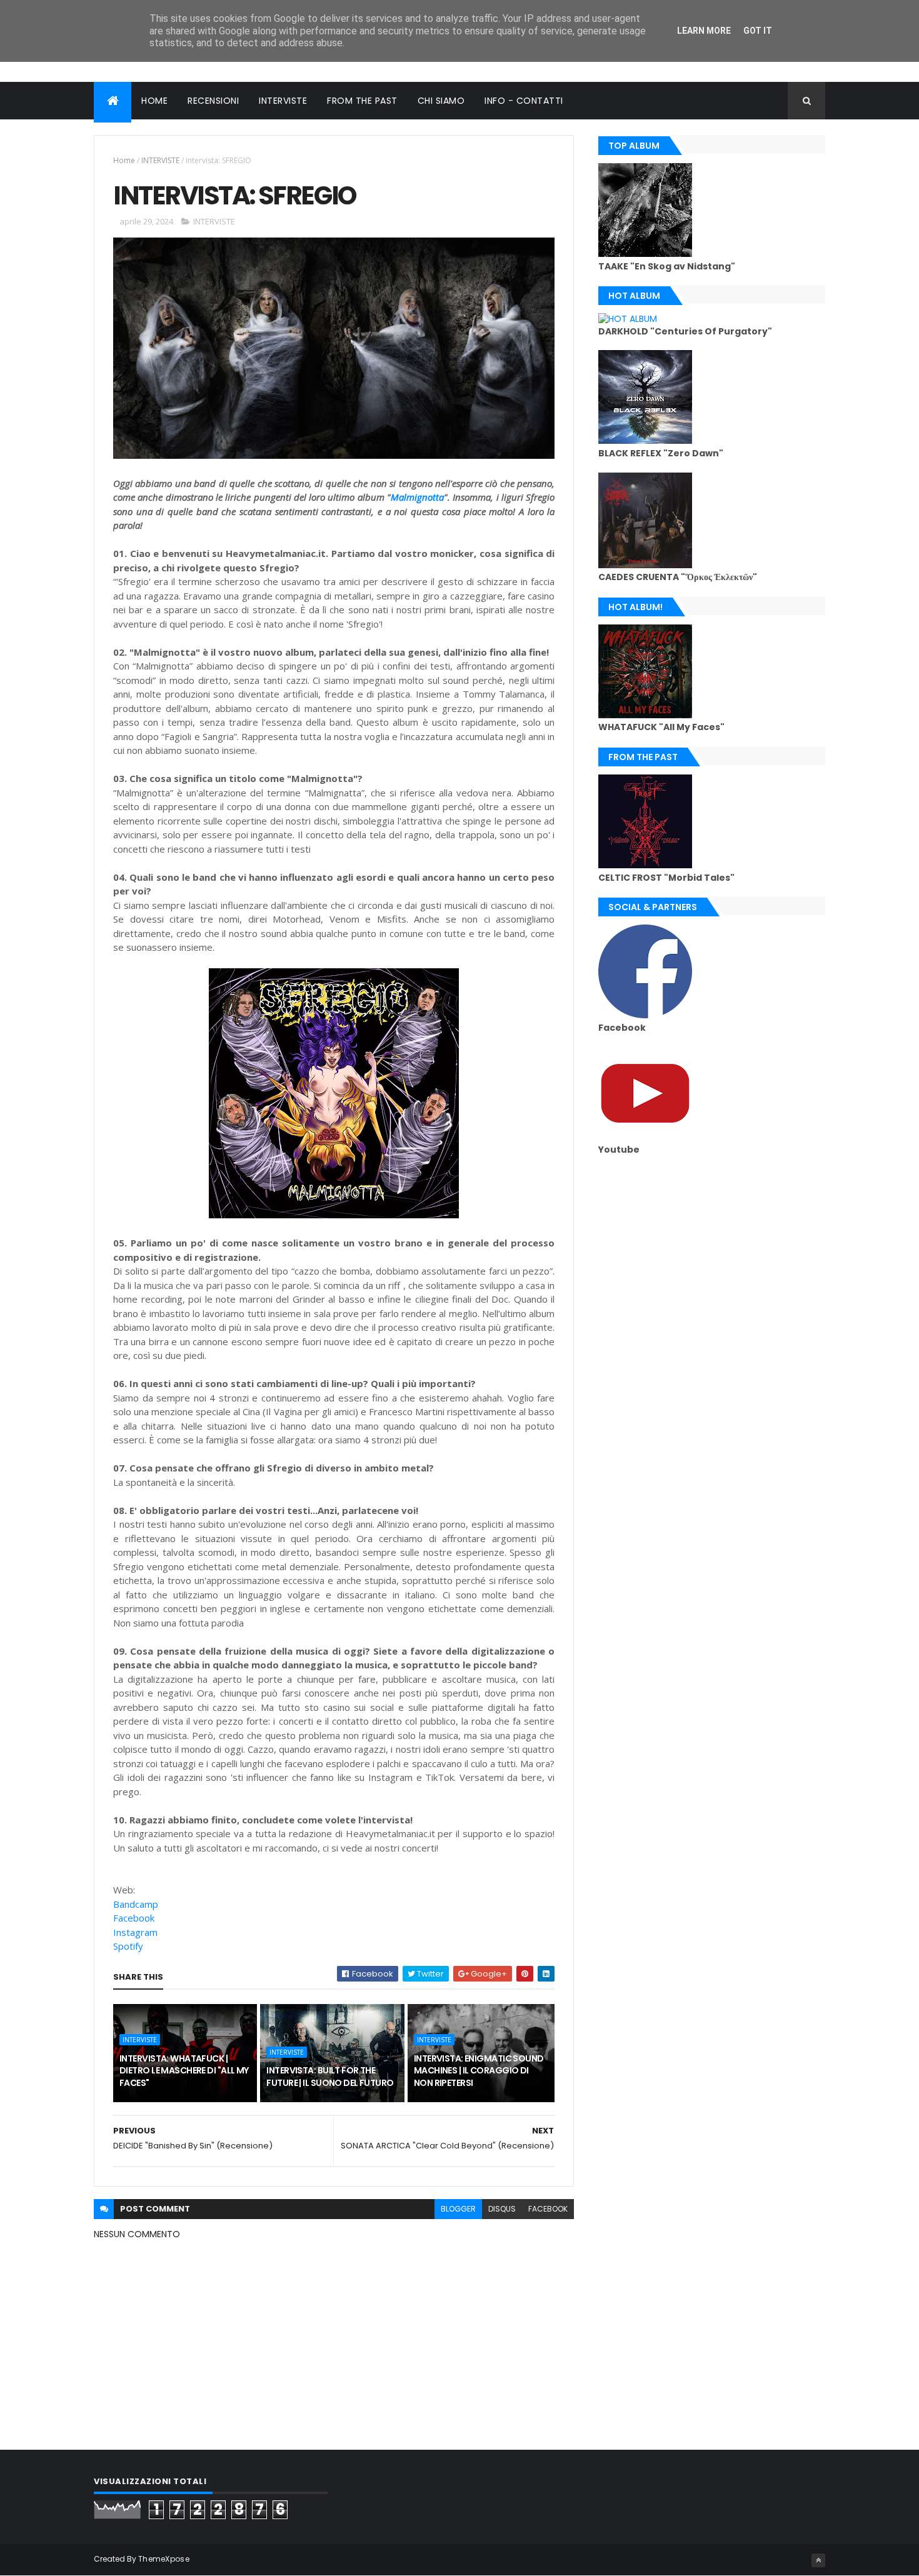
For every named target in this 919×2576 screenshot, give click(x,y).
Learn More (704, 31)
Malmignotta (417, 497)
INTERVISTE (283, 101)
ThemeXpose (164, 2559)
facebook (548, 2209)
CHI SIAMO (441, 101)
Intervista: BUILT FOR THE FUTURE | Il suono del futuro (330, 2077)
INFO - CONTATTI (524, 101)
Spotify (128, 1946)
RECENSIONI (213, 101)
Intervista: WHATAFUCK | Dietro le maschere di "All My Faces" (184, 2071)
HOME (154, 101)
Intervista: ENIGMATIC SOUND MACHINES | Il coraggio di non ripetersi (479, 2071)
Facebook (134, 1918)
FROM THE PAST (362, 101)
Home (124, 160)
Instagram (135, 1932)
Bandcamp (136, 1904)
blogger (458, 2209)
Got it (758, 31)
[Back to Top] (818, 2560)
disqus (502, 2209)
